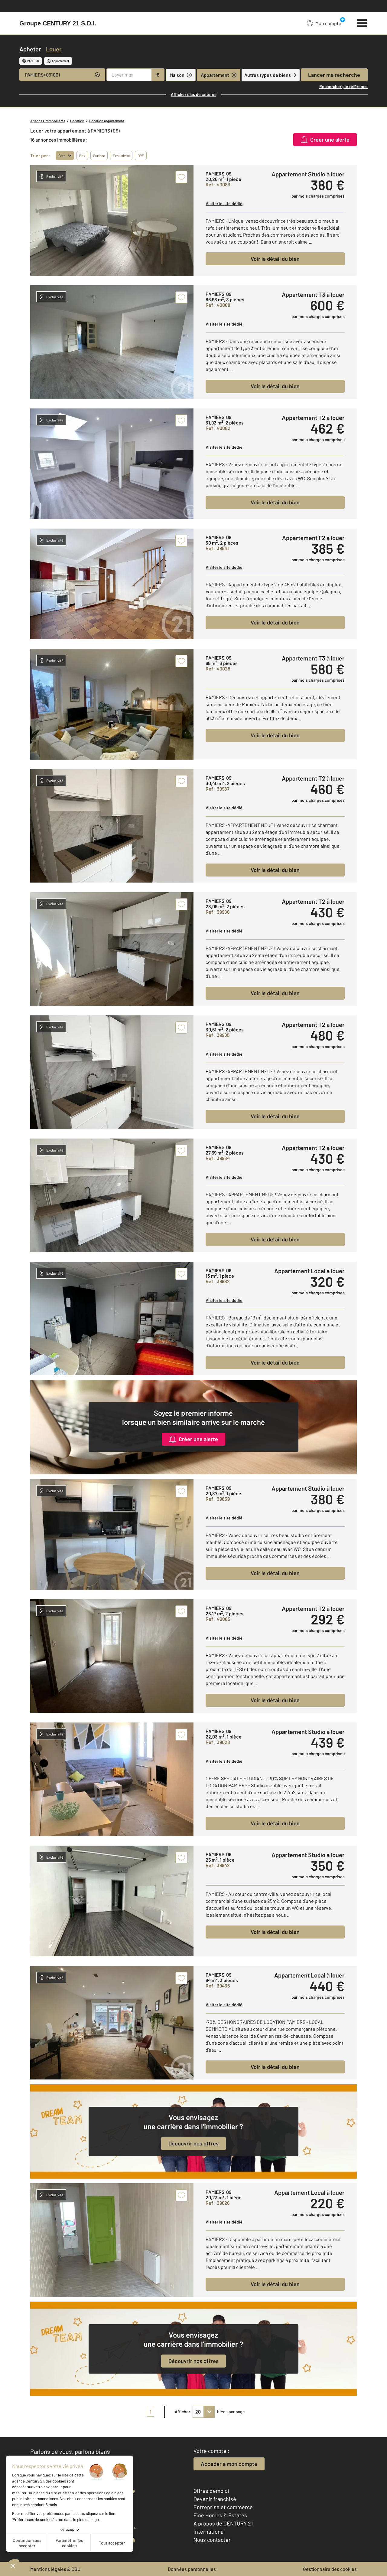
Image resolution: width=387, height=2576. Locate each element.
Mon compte (328, 23)
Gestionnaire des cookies (330, 2569)
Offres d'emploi (211, 2491)
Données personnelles (192, 2569)
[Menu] (362, 22)
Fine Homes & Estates (220, 2515)
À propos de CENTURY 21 (223, 2523)
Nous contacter (212, 2540)
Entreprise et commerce (223, 2507)
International (209, 2532)
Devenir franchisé (215, 2499)
